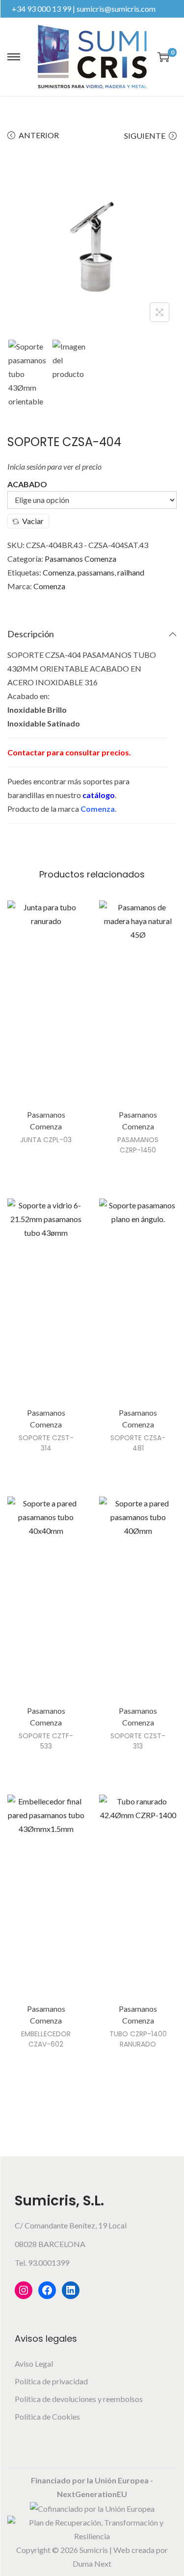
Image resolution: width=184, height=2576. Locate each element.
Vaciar (33, 521)
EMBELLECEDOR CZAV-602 (46, 2039)
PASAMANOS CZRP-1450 (138, 1145)
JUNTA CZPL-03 (46, 1140)
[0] (163, 57)
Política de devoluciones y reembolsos (79, 2399)
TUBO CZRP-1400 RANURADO (138, 2039)
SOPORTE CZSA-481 (138, 1443)
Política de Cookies (47, 2416)
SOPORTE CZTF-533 (46, 1741)
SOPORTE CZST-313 (138, 1741)
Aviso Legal (34, 2363)
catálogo (99, 795)
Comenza (59, 572)
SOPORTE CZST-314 (46, 1443)
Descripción (31, 634)
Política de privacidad (51, 2381)
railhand (131, 572)
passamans (96, 572)
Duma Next (92, 2563)
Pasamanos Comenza (80, 559)
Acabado (27, 484)
